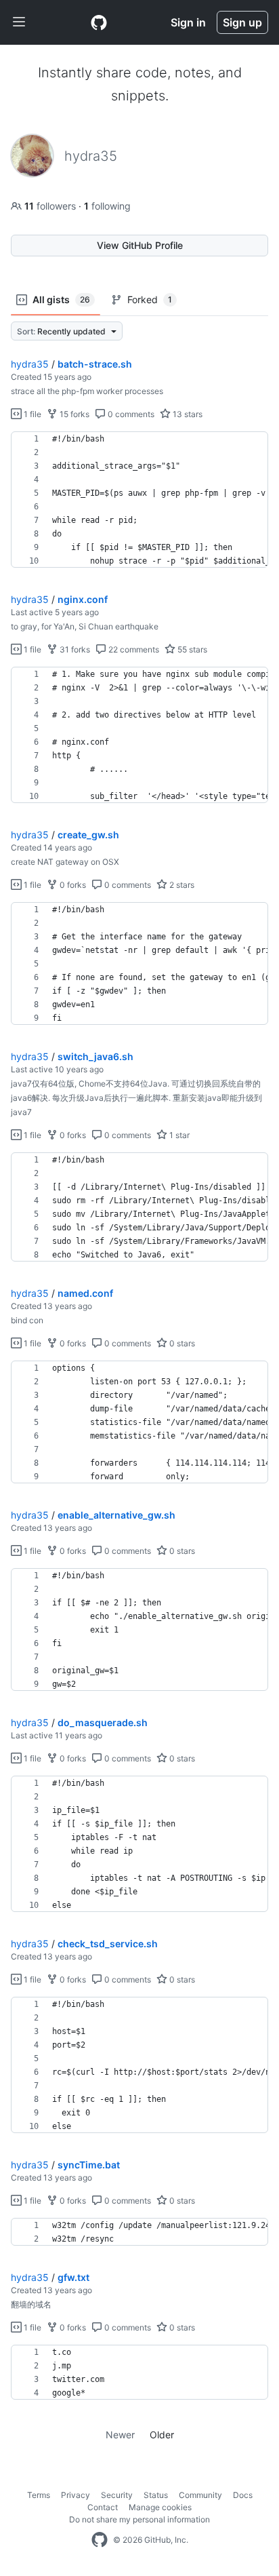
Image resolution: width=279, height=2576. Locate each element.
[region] (139, 500)
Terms (39, 2495)
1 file (31, 414)
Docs (243, 2495)
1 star (178, 1135)
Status (156, 2495)
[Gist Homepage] (99, 22)
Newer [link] (120, 2435)
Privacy (76, 2495)
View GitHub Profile (140, 245)
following (107, 206)
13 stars (187, 414)
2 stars (181, 885)
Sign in (188, 22)
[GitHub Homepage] (100, 2540)
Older (162, 2435)
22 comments (133, 649)
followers (51, 206)
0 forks (72, 885)
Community (200, 2495)
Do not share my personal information (139, 2519)
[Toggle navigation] (19, 22)
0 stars (181, 1343)
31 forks (74, 649)
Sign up (242, 22)
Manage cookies (160, 2507)
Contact (103, 2507)
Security (117, 2495)
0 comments (130, 414)
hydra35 (30, 364)
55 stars (191, 649)
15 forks (73, 414)
